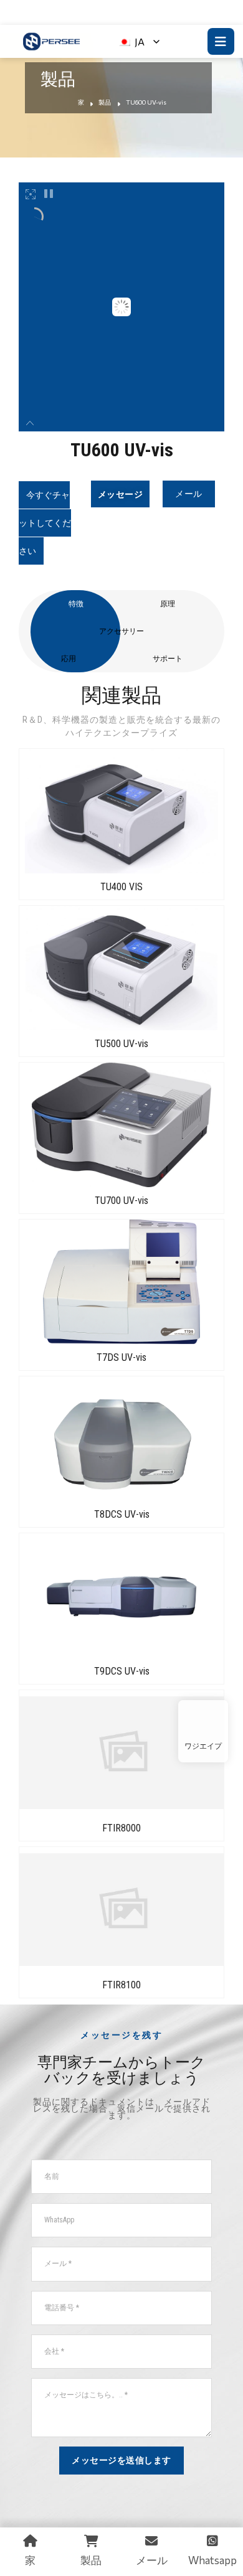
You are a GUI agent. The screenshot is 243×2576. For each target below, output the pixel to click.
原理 (168, 604)
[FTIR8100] (121, 1909)
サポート (168, 659)
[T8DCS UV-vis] (121, 1439)
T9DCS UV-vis (122, 1671)
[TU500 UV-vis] (121, 968)
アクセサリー (121, 631)
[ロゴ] (51, 41)
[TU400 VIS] (121, 811)
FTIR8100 (121, 1985)
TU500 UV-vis (121, 1044)
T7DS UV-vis (121, 1357)
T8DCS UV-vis (122, 1514)
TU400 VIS (121, 887)
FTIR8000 (121, 1828)
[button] (45, 523)
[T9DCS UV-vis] (121, 1596)
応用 (69, 659)
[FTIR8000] (121, 1752)
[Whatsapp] (203, 1722)
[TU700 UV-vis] (121, 1125)
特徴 (76, 604)
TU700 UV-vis (121, 1201)
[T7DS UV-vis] (121, 1282)
